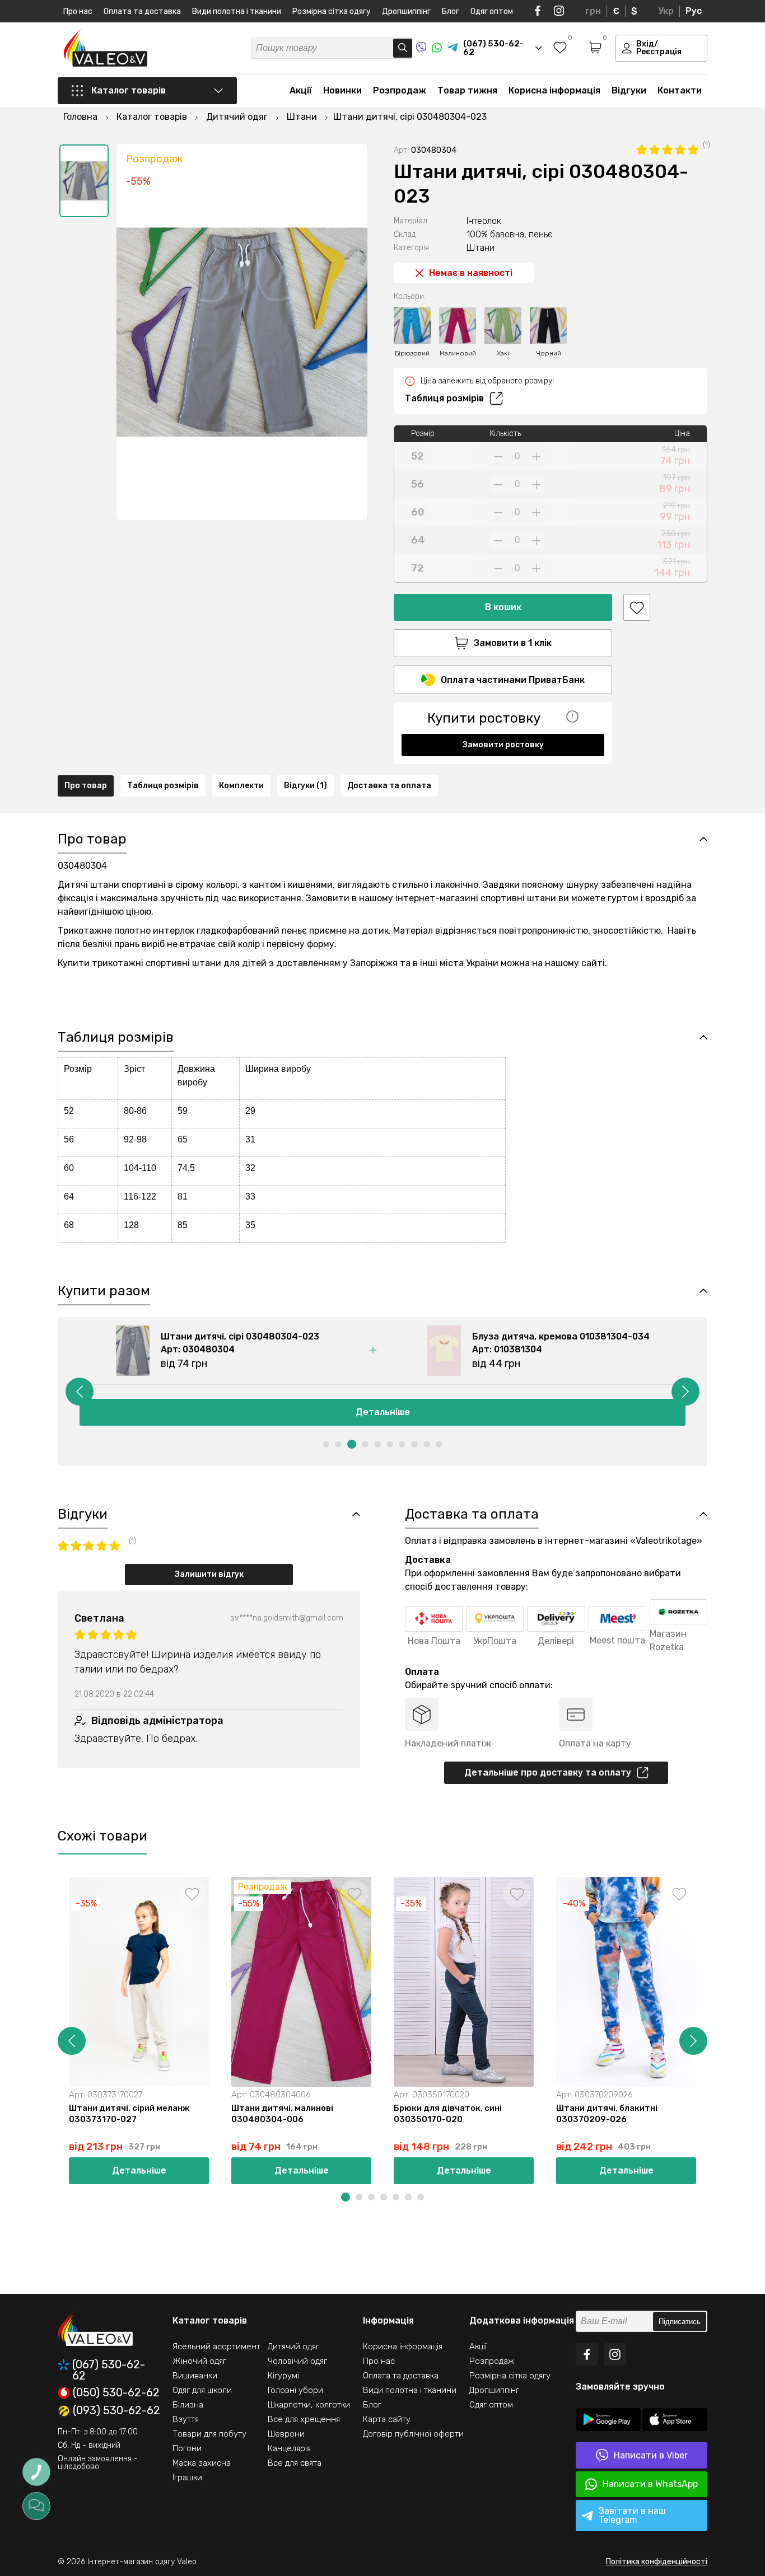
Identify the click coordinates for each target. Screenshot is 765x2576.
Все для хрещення (304, 2419)
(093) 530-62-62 (116, 2411)
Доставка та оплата (389, 786)
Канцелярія (289, 2448)
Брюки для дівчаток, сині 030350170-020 (448, 2114)
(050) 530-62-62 (116, 2393)
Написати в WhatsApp (650, 2484)
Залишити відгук (209, 1574)
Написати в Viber (651, 2455)
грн (593, 11)
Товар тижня (467, 90)
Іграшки (187, 2477)
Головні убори (295, 2390)
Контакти (680, 90)
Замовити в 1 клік (513, 643)
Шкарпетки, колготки (309, 2405)
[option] (84, 181)
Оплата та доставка (142, 11)
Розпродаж (400, 90)
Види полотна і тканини (237, 11)
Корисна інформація (554, 90)
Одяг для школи (202, 2390)
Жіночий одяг (199, 2361)
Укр (666, 11)
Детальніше (383, 1412)
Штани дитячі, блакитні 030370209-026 (607, 2114)
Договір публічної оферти (413, 2434)
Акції (301, 90)
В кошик (503, 607)
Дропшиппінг (406, 11)
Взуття (186, 2419)
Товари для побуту (209, 2434)
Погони (187, 2448)
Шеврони (286, 2434)
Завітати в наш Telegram (632, 2515)
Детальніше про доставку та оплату (548, 1772)
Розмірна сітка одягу (332, 11)
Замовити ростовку (503, 745)
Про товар (86, 786)
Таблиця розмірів (444, 398)
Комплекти (241, 786)
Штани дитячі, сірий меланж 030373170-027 (129, 2114)
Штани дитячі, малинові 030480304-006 (282, 2114)
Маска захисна (202, 2463)
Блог (451, 11)
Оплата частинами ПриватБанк (513, 680)
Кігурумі (283, 2376)
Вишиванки (195, 2376)
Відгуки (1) (305, 786)
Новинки (342, 90)
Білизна (188, 2405)
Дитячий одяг (293, 2346)
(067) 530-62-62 (109, 2370)
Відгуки (629, 90)
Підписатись (680, 2322)
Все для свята (295, 2463)
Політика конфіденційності (657, 2562)
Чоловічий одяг (297, 2361)
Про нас (78, 11)
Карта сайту (387, 2419)
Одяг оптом (492, 11)
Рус (694, 11)
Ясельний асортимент (216, 2346)
